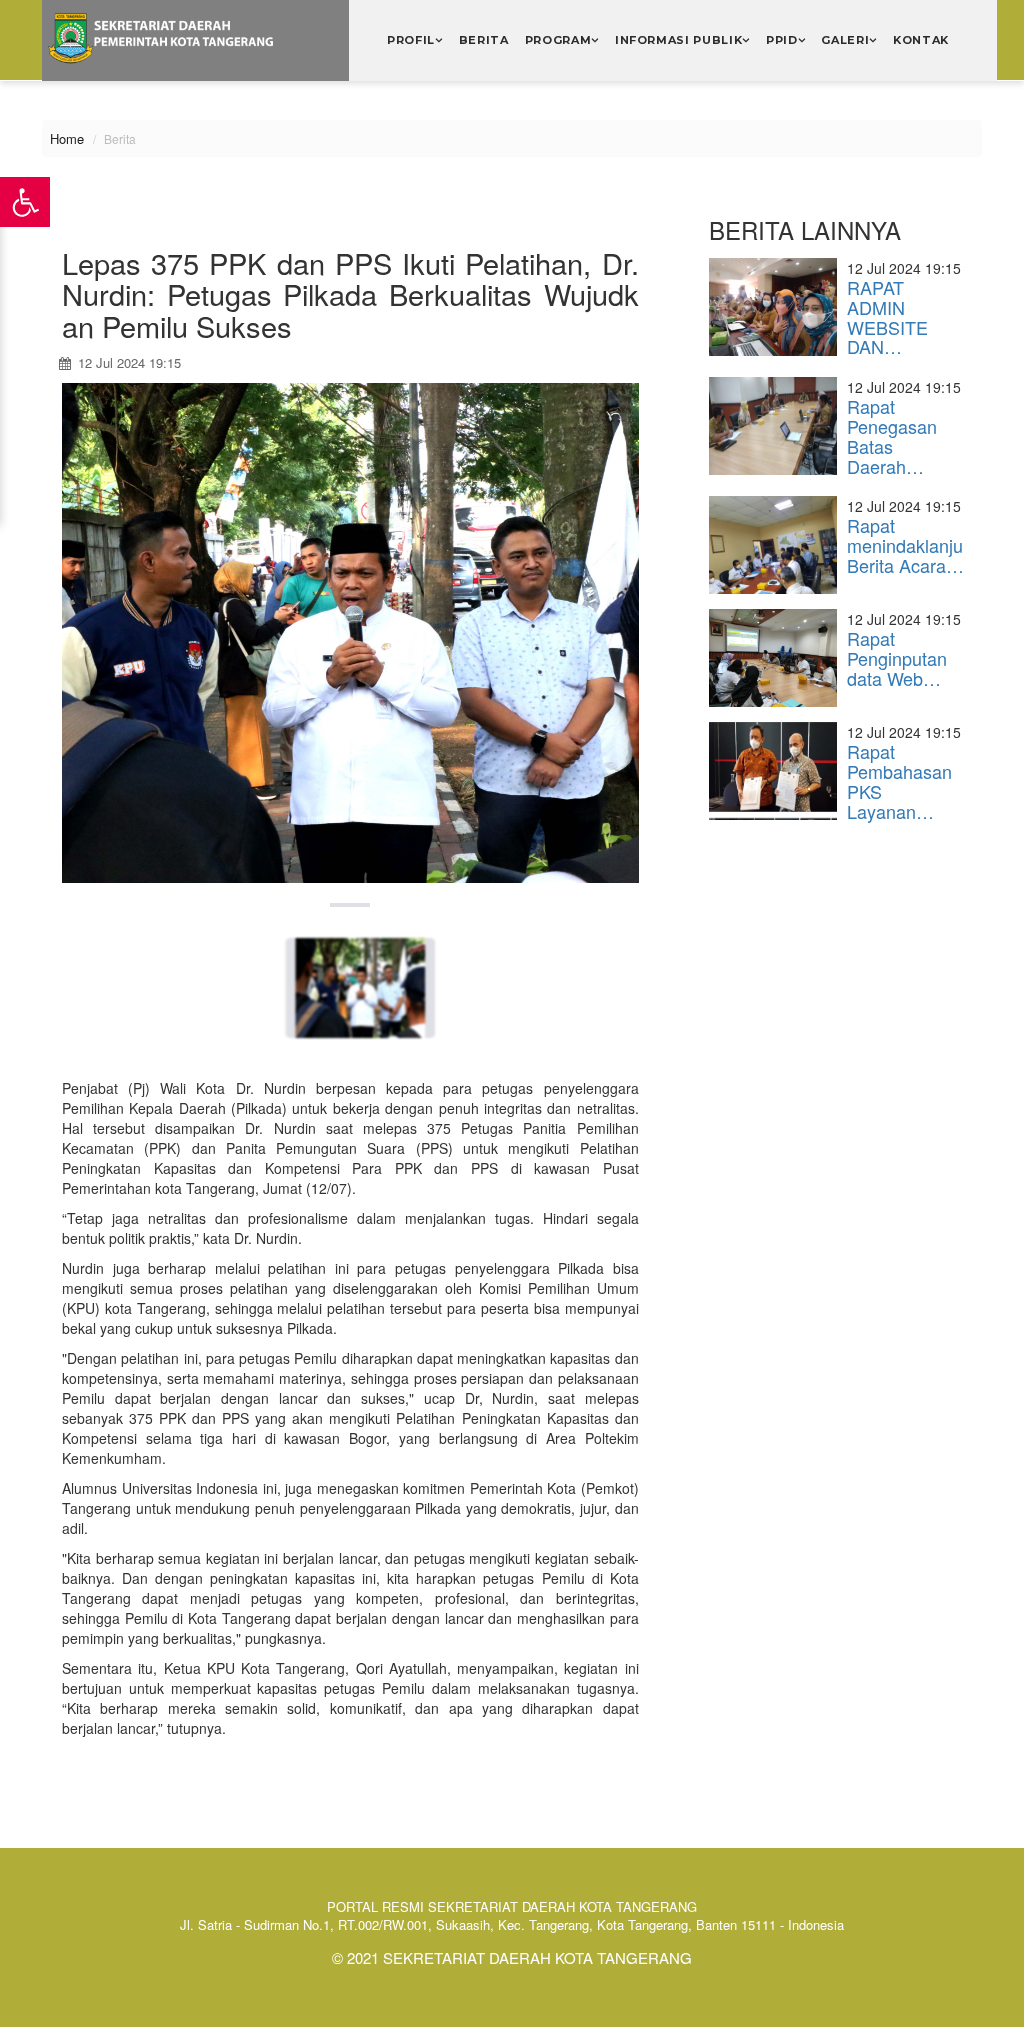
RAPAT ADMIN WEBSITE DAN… (887, 316)
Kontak (921, 40)
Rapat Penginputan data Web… (897, 658)
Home (67, 138)
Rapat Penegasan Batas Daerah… (892, 435)
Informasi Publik (679, 40)
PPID (782, 40)
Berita (484, 40)
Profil (411, 40)
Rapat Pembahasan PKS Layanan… (899, 780)
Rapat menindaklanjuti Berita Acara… (909, 545)
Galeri (845, 40)
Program (558, 40)
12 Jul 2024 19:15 (127, 362)
